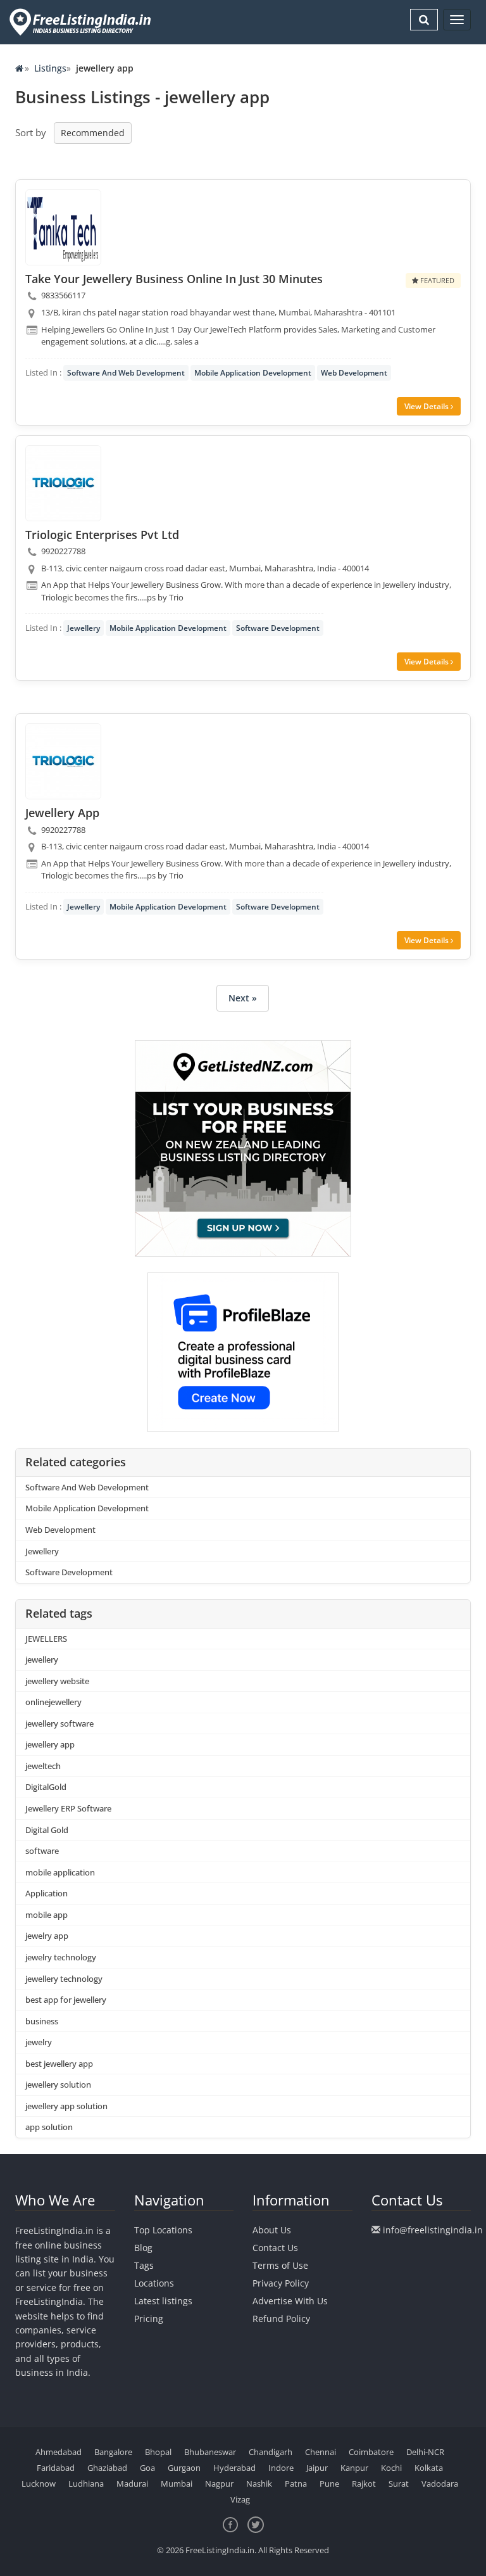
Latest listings (163, 2301)
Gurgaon (184, 2468)
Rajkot (364, 2484)
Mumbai (177, 2484)
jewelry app (47, 1936)
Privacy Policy (281, 2283)
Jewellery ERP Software (68, 1808)
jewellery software (59, 1723)
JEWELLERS (46, 1639)
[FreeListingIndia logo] (81, 22)
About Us (272, 2230)
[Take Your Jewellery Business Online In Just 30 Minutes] (63, 227)
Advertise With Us (290, 2301)
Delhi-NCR (425, 2452)
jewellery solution (58, 2084)
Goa (147, 2468)
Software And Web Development (126, 373)
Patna (296, 2484)
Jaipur (317, 2468)
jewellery (42, 1659)
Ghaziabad (107, 2468)
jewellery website (57, 1681)
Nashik (259, 2484)
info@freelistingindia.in (433, 2230)
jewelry (39, 2042)
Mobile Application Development (253, 373)
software (42, 1851)
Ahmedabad (59, 2452)
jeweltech (43, 1766)
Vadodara (440, 2484)
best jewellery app (59, 2064)
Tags (144, 2265)
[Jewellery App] (63, 761)
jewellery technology (64, 1979)
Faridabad (56, 2468)
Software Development (278, 628)
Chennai (321, 2452)
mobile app (47, 1915)
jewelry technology (61, 1957)
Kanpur (354, 2468)
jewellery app (50, 1744)
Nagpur (219, 2484)
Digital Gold (47, 1830)
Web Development (354, 373)
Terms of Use (280, 2265)
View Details (427, 406)
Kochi (391, 2468)
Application (47, 1893)
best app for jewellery (66, 2000)
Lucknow (39, 2484)
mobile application (60, 1872)
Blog (143, 2248)
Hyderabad (234, 2468)
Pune (329, 2484)
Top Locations (163, 2230)
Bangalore (113, 2452)
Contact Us (275, 2248)
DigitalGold (46, 1787)
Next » (243, 998)
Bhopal (158, 2452)
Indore (281, 2468)
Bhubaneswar (210, 2452)
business (42, 2021)
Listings (50, 68)
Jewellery (84, 628)
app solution (49, 2127)
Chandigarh (271, 2452)
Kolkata (429, 2468)
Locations (154, 2283)
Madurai (132, 2484)
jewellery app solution (66, 2106)
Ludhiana (86, 2484)
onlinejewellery (53, 1702)
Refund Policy (281, 2319)
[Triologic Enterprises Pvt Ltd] (63, 483)
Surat (399, 2484)
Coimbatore (371, 2452)
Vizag (240, 2499)
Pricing (149, 2319)
